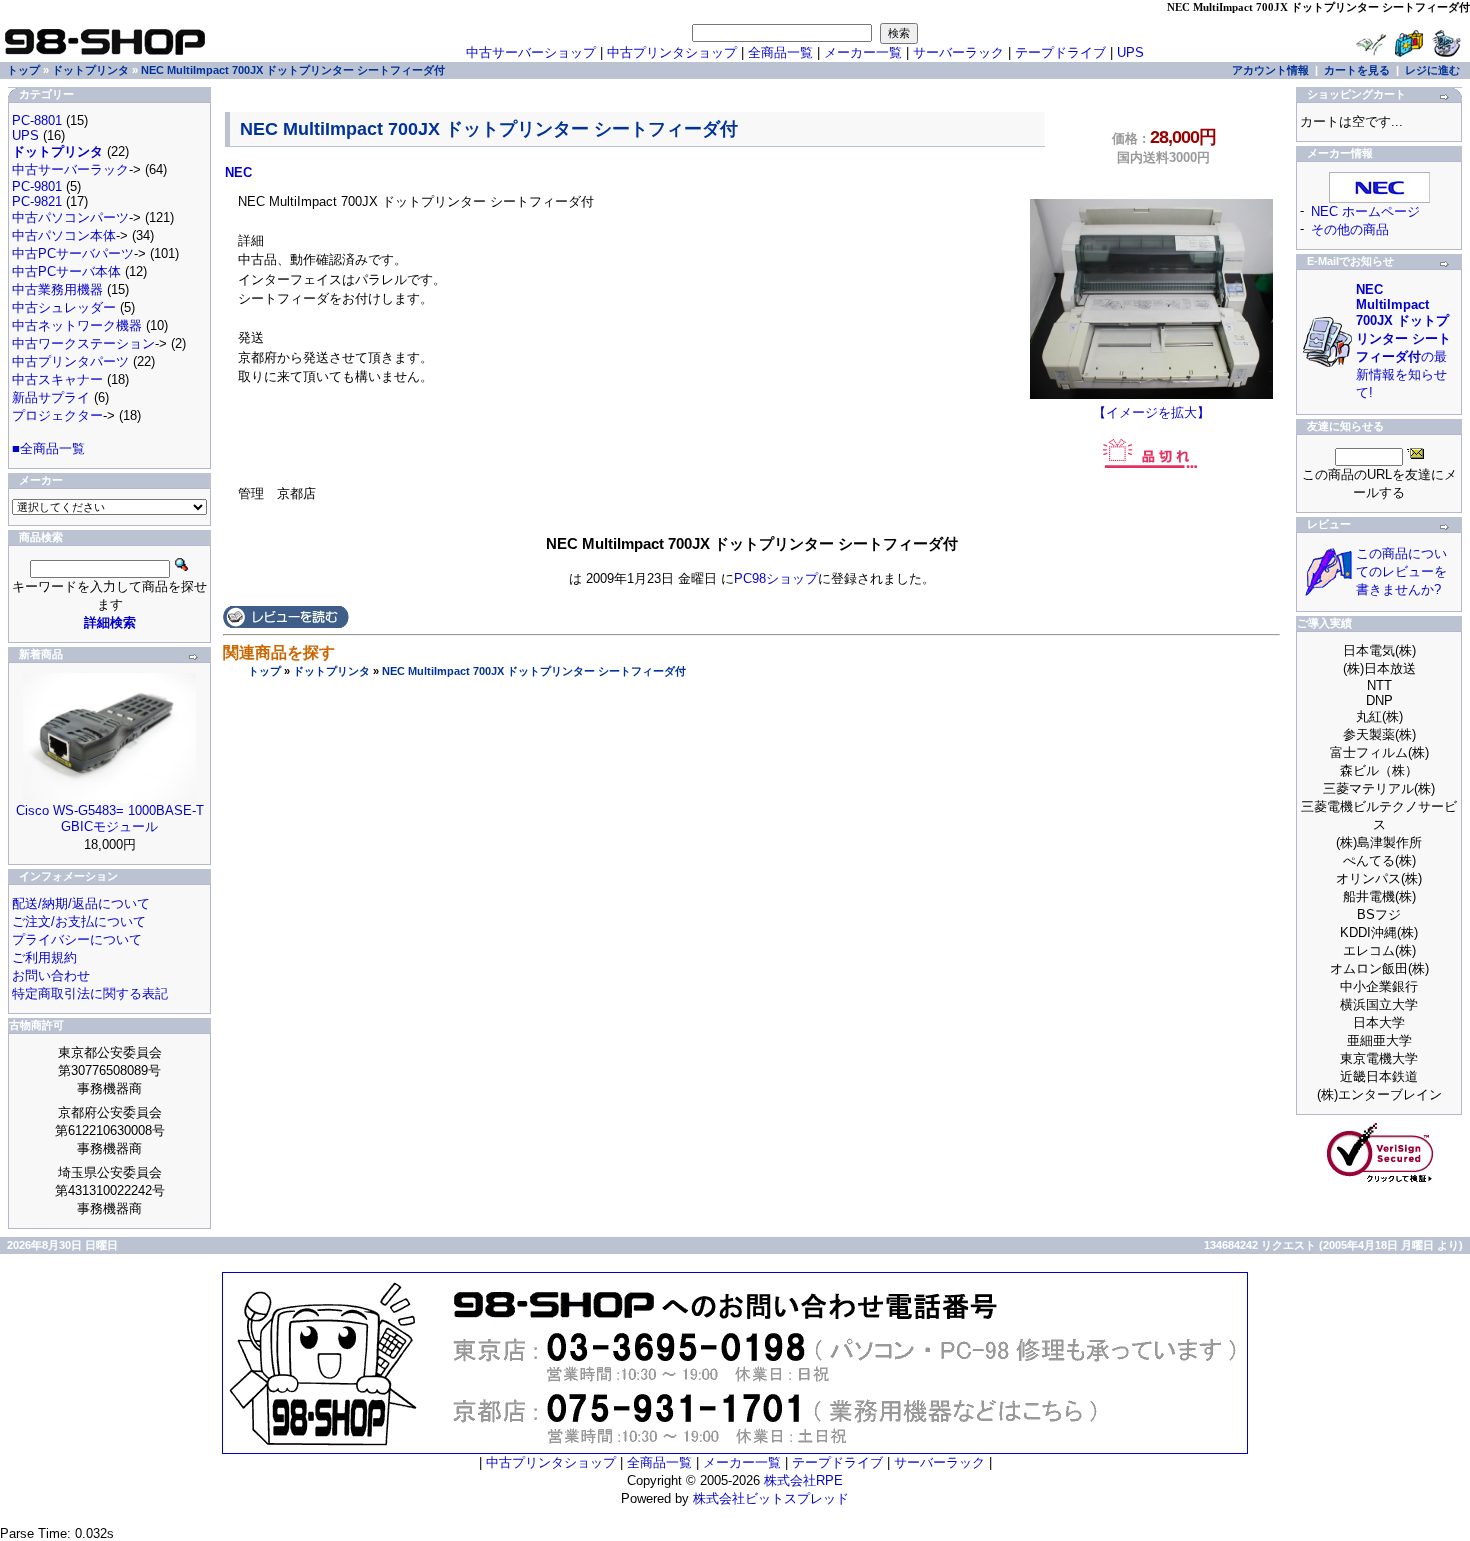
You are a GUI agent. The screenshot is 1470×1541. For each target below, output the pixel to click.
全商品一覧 (780, 52)
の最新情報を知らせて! (1403, 341)
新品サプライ (51, 397)
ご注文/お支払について (79, 921)
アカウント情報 (1270, 70)
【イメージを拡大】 (1151, 412)
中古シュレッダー (64, 307)
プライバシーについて (77, 939)
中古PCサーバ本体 (66, 271)
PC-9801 (37, 186)
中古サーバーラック (70, 169)
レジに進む (1432, 70)
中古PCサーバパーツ (73, 253)
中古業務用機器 (57, 289)
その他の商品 (1350, 229)
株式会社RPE (803, 1480)
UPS (1130, 52)
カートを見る (1357, 70)
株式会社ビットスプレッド (771, 1498)
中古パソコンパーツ (70, 217)
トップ (264, 671)
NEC (238, 172)
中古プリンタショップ (672, 52)
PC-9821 (37, 201)
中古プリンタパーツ (70, 361)
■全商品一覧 (48, 448)
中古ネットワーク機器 (77, 325)
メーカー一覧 (863, 52)
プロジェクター (57, 415)
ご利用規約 (44, 957)
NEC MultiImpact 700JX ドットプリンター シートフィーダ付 (534, 671)
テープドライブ (1060, 52)
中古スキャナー (57, 379)
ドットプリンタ (331, 671)
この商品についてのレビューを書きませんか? (1401, 571)
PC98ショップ (776, 578)
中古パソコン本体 (64, 235)
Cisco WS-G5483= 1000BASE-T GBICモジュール (110, 818)
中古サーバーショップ (531, 52)
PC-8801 (37, 120)
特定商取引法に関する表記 (90, 993)
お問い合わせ (51, 975)
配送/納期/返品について (81, 903)
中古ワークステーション (83, 343)
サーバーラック (958, 52)
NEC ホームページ (1365, 211)
